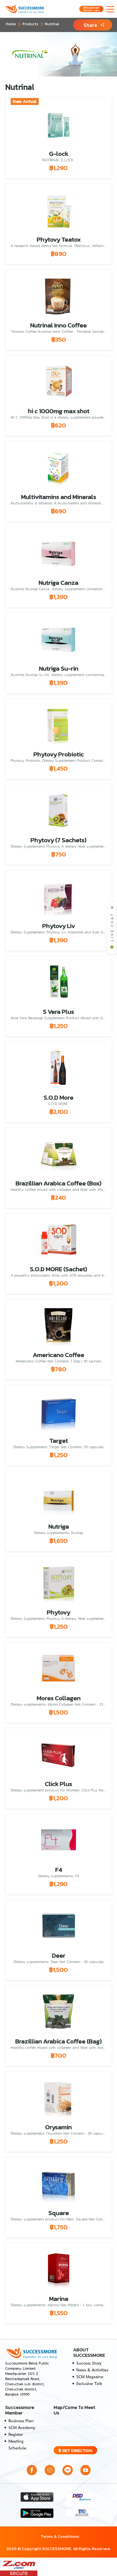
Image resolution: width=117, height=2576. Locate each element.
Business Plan (21, 2421)
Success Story (89, 2363)
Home (11, 24)
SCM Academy (22, 2428)
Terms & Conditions (60, 2536)
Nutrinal (52, 24)
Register (16, 2435)
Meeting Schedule (17, 2445)
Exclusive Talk (89, 2384)
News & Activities (92, 2370)
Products (30, 24)
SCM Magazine (90, 2377)
